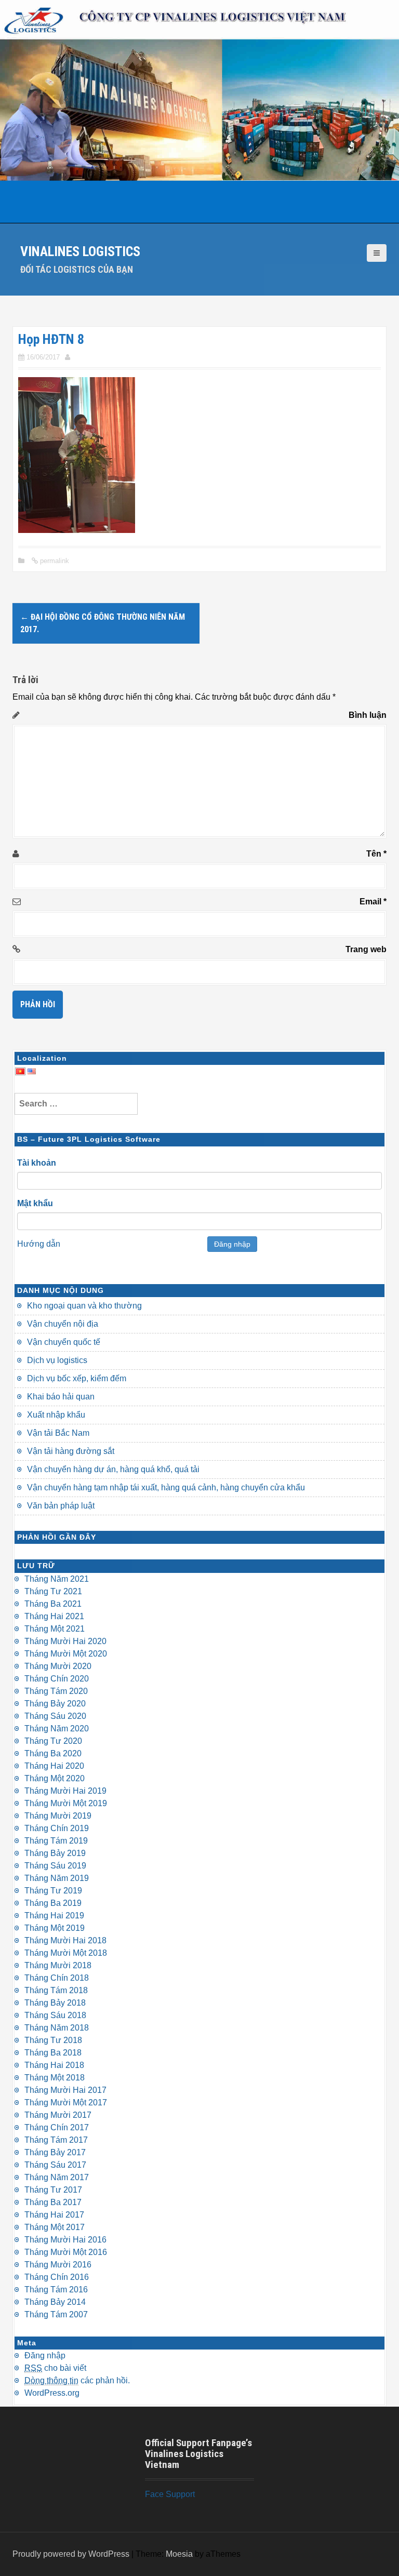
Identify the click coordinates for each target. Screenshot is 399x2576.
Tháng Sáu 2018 (55, 2015)
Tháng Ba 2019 (53, 1903)
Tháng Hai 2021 (54, 1616)
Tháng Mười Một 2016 (66, 2252)
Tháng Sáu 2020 (55, 1716)
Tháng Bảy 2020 (55, 1704)
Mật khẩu (35, 1203)
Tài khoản (37, 1163)
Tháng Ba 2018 (53, 2053)
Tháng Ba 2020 (53, 1753)
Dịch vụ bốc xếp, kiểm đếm (77, 1378)
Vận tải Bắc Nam (58, 1433)
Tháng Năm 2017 (57, 2177)
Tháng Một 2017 (55, 2227)
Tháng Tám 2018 (56, 1990)
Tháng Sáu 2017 (55, 2165)
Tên (376, 854)
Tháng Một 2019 (55, 1928)
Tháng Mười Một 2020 (66, 1654)
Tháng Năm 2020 (57, 1729)
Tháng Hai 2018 (54, 2065)
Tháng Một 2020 (55, 1778)
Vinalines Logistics (80, 251)
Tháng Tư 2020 (53, 1741)
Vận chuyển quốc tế (64, 1342)
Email (373, 902)
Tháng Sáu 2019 (55, 1866)
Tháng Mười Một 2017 (66, 2103)
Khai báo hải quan (61, 1397)
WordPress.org (52, 2393)
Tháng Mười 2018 (58, 1965)
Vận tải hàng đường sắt (71, 1451)
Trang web (366, 949)
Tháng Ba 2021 (53, 1604)
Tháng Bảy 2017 (55, 2152)
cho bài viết (55, 2368)
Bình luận (368, 715)
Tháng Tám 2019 (56, 1841)
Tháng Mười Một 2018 (66, 1953)
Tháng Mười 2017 (58, 2115)
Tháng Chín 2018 (57, 1978)
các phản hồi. (77, 2380)
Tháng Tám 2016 (56, 2290)
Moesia (179, 2554)
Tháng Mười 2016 (58, 2265)
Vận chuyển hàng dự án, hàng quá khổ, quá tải (113, 1469)
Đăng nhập (232, 1244)
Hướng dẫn (39, 1244)
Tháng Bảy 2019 (55, 1853)
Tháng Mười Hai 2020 (65, 1641)
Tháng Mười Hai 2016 (65, 2240)
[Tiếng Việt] (20, 1070)
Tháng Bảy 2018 (55, 2003)
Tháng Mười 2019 (58, 1816)
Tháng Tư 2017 (53, 2190)
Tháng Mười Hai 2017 (65, 2090)
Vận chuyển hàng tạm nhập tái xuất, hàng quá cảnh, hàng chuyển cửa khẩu (166, 1487)
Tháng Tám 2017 (56, 2140)
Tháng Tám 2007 (56, 2314)
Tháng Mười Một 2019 (66, 1803)
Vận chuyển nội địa (63, 1324)
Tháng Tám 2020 (56, 1691)
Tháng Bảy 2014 (55, 2302)
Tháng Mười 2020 (58, 1666)
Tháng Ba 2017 (53, 2202)
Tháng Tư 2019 (53, 1891)
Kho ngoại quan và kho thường (84, 1306)
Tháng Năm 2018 (57, 2028)
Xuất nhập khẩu (56, 1415)
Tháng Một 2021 (55, 1629)
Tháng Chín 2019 (57, 1828)
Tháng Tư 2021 (53, 1591)
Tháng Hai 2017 (54, 2215)
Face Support (170, 2494)
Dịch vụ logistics (57, 1360)
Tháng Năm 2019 (57, 1878)
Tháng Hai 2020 (54, 1766)
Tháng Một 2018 (55, 2078)
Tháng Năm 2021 (57, 1579)
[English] (32, 1070)
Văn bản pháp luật (61, 1506)
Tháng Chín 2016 (57, 2277)
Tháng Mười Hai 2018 (65, 1940)
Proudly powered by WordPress (71, 2554)
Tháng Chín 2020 (57, 1679)
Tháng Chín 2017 (57, 2127)
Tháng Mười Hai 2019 (65, 1791)
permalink (54, 561)
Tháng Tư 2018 (53, 2040)
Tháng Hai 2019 (54, 1916)
